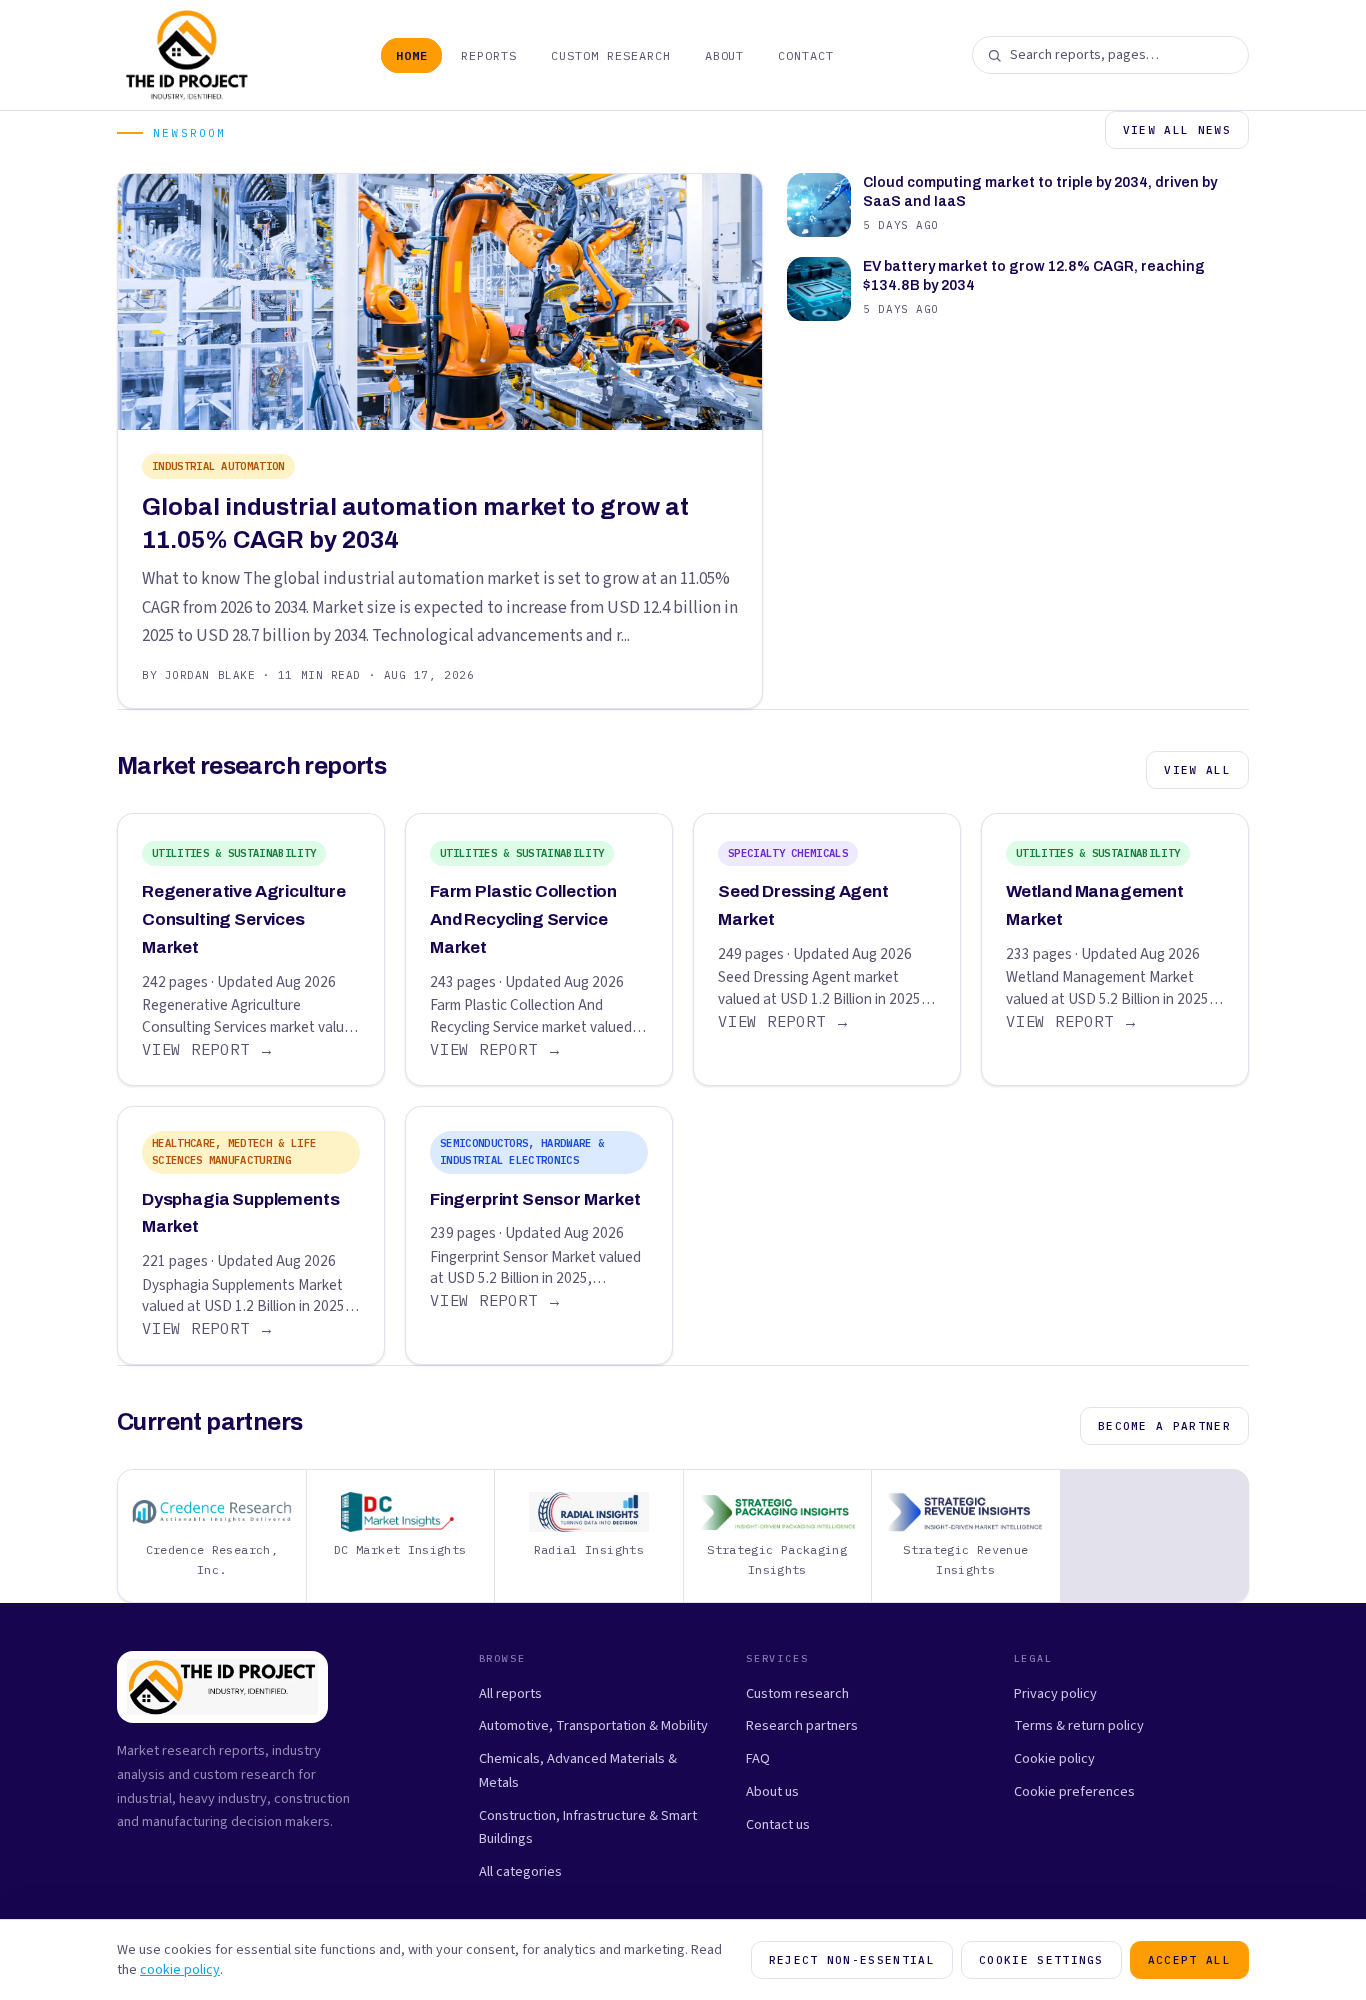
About (725, 55)
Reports (489, 55)
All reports (510, 1693)
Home (412, 55)
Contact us (778, 1824)
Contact (806, 55)
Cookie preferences (1074, 1791)
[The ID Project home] (187, 55)
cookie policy (180, 1970)
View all (1197, 770)
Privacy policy (1055, 1693)
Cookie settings (1041, 1960)
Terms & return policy (1079, 1725)
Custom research (797, 1693)
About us (772, 1791)
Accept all (1189, 1960)
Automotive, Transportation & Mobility (593, 1725)
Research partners (802, 1725)
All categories (520, 1871)
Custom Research (610, 55)
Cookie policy (1054, 1758)
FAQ (758, 1758)
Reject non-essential (852, 1960)
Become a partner (1164, 1426)
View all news (1177, 130)
